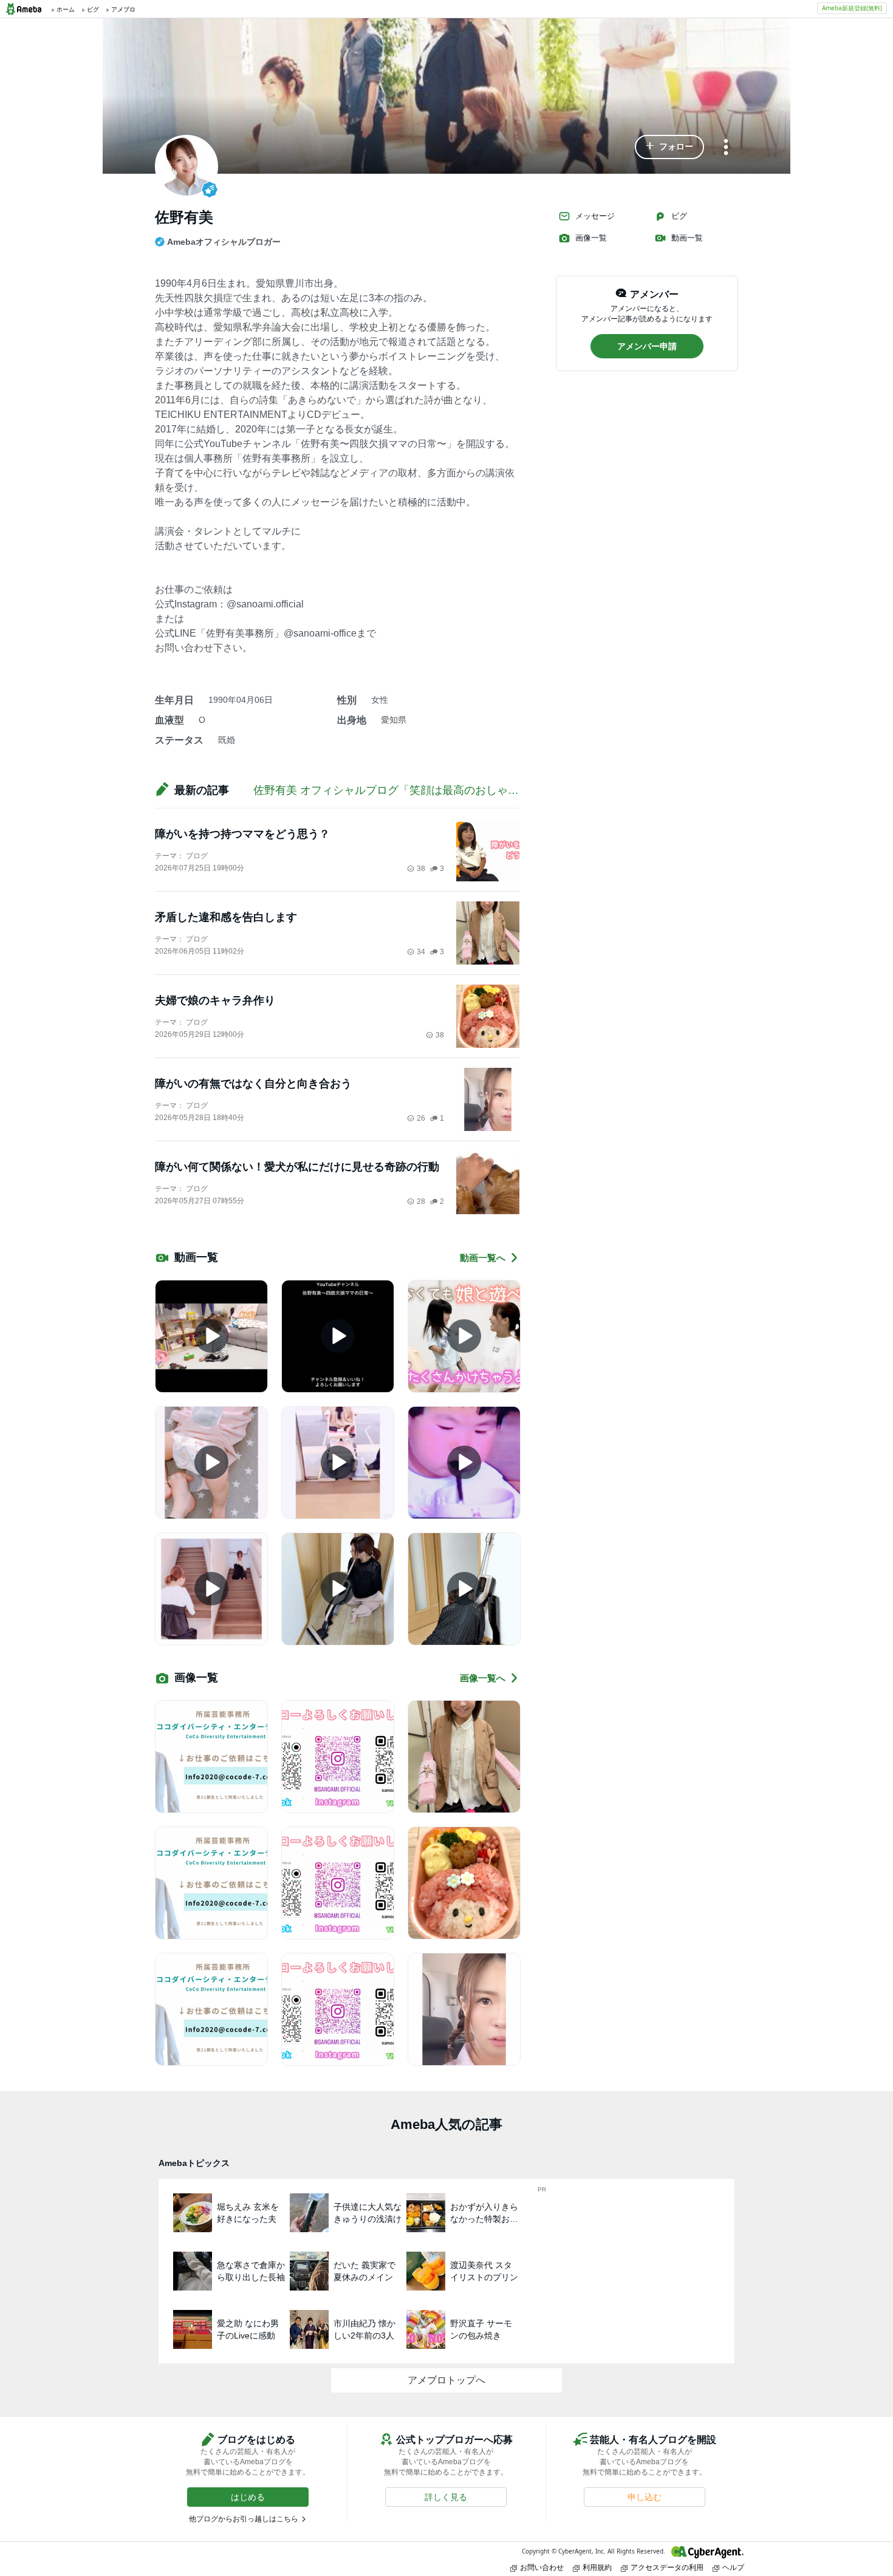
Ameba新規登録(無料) (852, 8)
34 (421, 952)
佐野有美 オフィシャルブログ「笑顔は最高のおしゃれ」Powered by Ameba (439, 790)
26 (421, 1118)
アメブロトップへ (446, 2380)
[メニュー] (726, 148)
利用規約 (597, 2567)
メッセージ (595, 216)
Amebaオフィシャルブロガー (224, 242)
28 (421, 1201)
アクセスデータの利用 (667, 2567)
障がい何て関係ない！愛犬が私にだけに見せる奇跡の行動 (297, 1167)
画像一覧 (591, 238)
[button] (669, 147)
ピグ (679, 216)
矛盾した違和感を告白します (226, 917)
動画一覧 (687, 238)
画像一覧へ (483, 1678)
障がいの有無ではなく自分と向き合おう (253, 1084)
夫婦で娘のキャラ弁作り (215, 1000)
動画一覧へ (483, 1258)
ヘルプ (733, 2567)
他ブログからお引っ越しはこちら (244, 2519)
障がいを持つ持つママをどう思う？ (242, 834)
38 (421, 869)
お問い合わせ (542, 2567)
